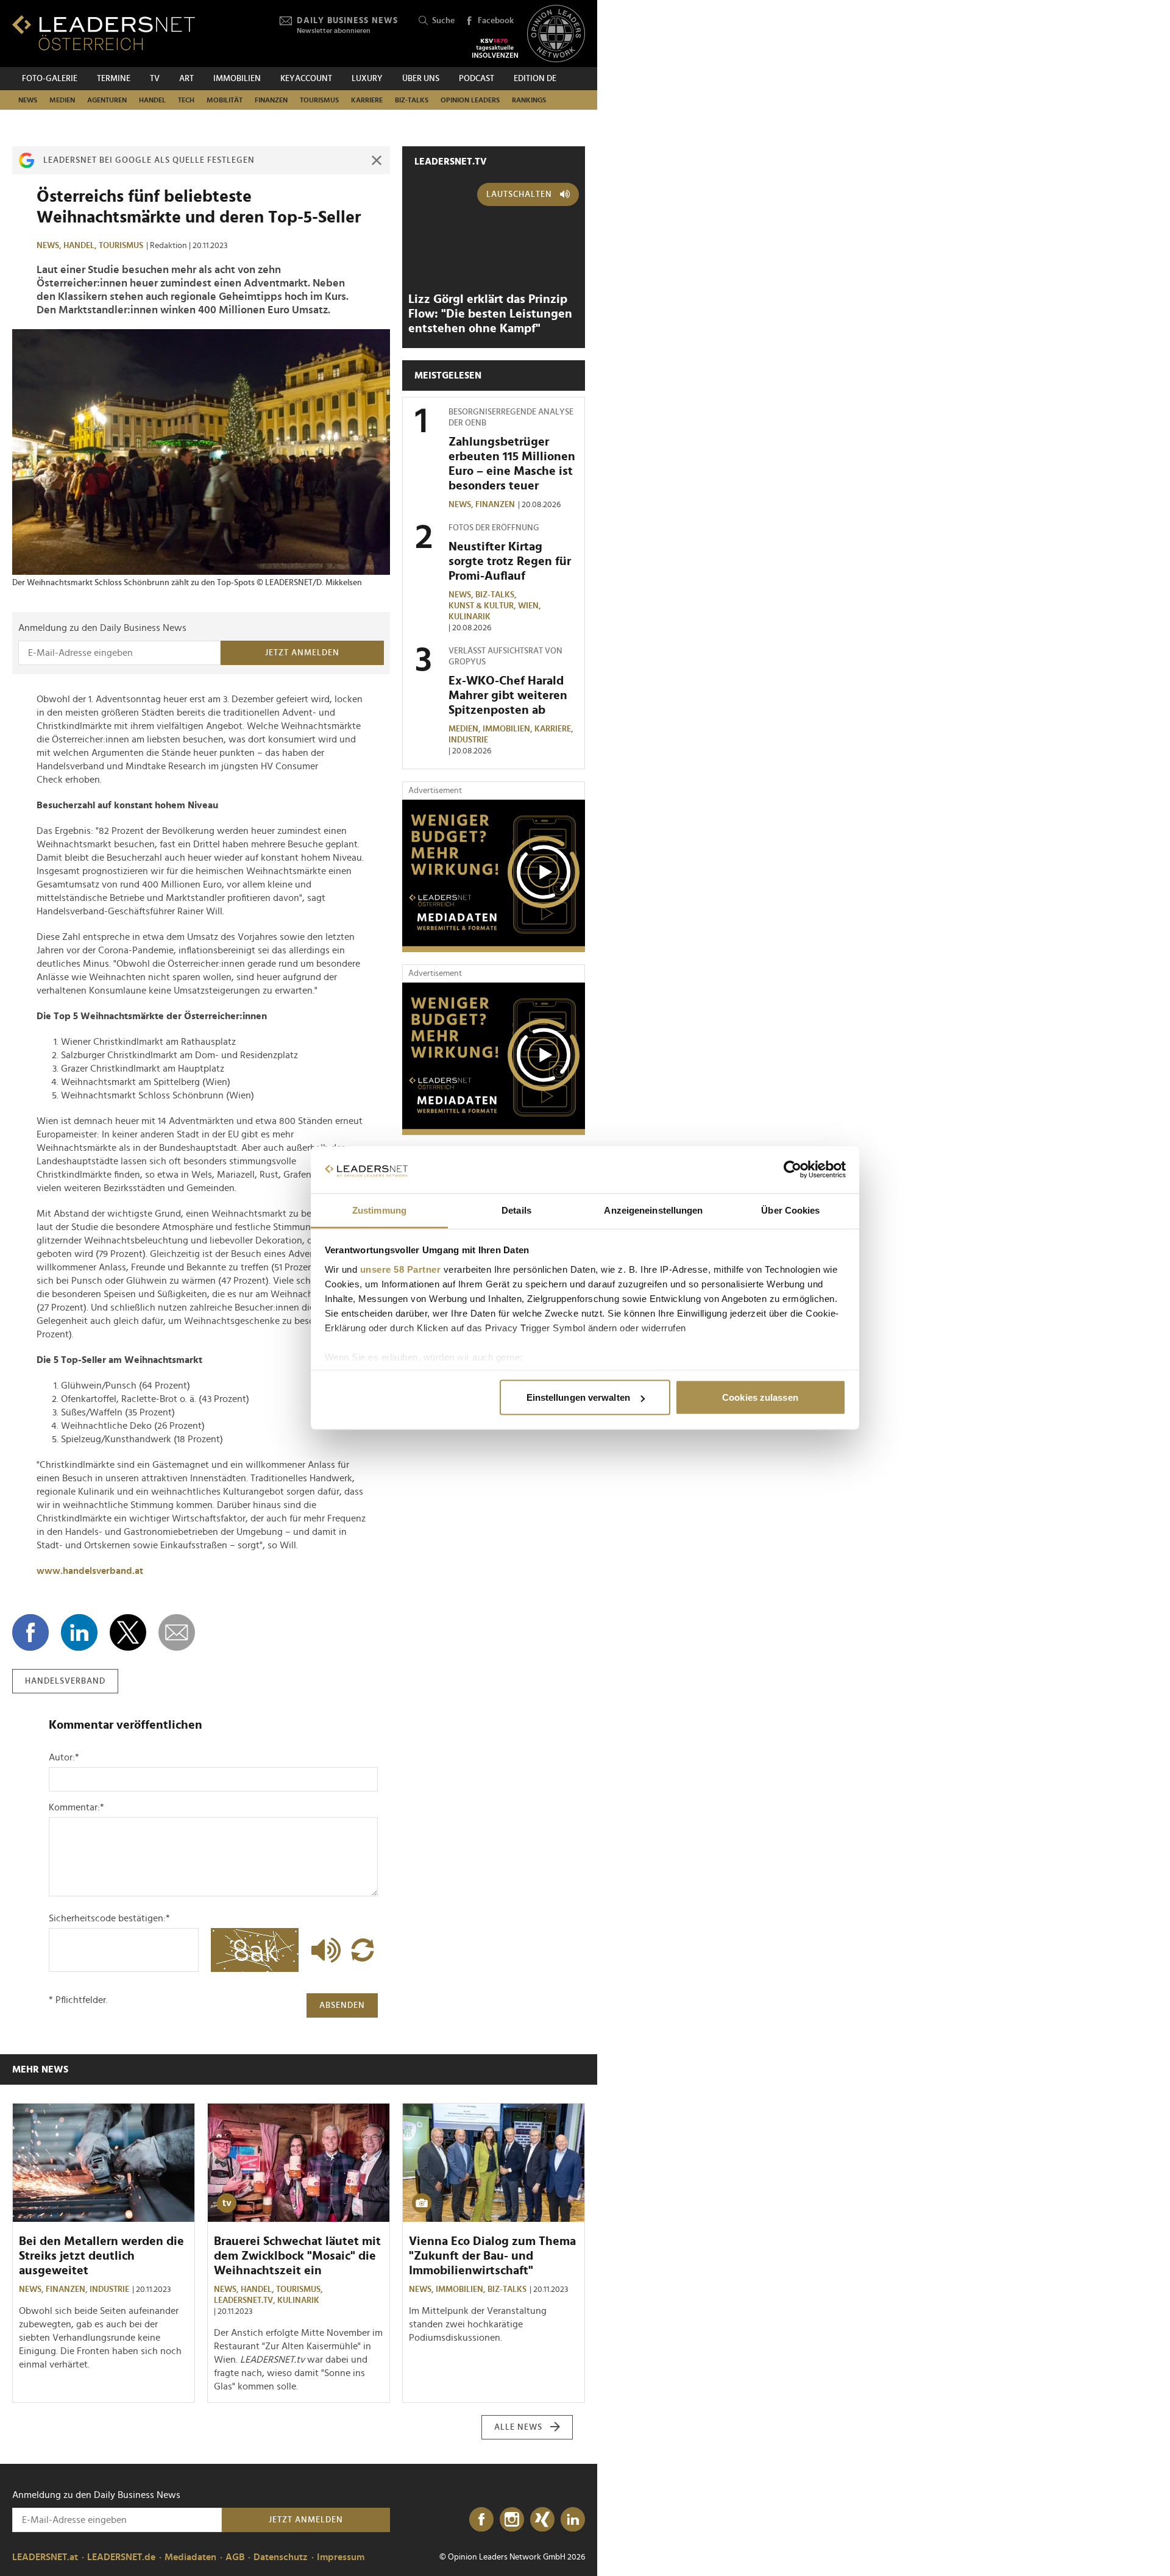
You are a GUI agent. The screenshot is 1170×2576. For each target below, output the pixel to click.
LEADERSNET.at (45, 2557)
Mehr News (40, 2069)
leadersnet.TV (451, 162)
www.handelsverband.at (90, 1571)
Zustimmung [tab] (379, 1210)
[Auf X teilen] (128, 1632)
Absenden (342, 2005)
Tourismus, (300, 2290)
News (28, 100)
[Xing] (542, 2520)
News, (50, 246)
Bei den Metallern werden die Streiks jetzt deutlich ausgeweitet (101, 2256)
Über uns (421, 79)
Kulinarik (470, 617)
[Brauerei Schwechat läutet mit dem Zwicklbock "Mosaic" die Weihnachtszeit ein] (299, 2163)
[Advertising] (494, 876)
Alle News (518, 2427)
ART (186, 79)
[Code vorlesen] (323, 1950)
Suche (443, 21)
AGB (235, 2557)
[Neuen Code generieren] (363, 1950)
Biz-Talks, (497, 595)
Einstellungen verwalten (578, 1397)
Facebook (496, 21)
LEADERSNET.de (121, 2557)
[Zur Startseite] (104, 33)
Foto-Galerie (50, 79)
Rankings (529, 100)
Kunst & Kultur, (483, 606)
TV (155, 79)
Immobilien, (509, 729)
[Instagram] (512, 2520)
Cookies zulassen (760, 1397)
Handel (152, 100)
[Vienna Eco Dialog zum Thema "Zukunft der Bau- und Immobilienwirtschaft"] (494, 2163)
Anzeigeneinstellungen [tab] (653, 1210)
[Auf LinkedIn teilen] (79, 1632)
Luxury (367, 79)
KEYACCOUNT (306, 79)
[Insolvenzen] (495, 48)
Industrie (468, 740)
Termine (114, 79)
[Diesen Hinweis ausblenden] (377, 160)
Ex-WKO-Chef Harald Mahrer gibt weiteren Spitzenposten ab (508, 696)
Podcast (477, 79)
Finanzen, (68, 2290)
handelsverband (65, 1681)
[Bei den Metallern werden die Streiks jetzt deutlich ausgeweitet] (104, 2163)
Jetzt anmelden (302, 653)
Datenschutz (281, 2557)
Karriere (367, 100)
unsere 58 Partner (401, 1269)
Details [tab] (516, 1210)
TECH (186, 100)
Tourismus (319, 100)
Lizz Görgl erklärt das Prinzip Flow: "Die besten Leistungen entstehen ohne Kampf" (490, 314)
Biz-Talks (412, 100)
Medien (62, 100)
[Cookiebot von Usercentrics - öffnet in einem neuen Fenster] (792, 1170)
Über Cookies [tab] (790, 1210)
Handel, (81, 246)
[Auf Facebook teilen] (30, 1632)
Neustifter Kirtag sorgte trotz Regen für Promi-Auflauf (510, 561)
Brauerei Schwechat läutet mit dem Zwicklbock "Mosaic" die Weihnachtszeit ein (297, 2256)
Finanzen (271, 100)
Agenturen (107, 100)
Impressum (341, 2557)
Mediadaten (190, 2557)
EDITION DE (535, 79)
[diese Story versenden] (177, 1632)
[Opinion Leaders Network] (556, 34)
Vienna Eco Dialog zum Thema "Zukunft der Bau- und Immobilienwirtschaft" (492, 2256)
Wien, (530, 606)
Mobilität (225, 100)
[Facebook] (481, 2520)
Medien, (466, 729)
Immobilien (237, 79)
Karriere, (555, 729)
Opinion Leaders (470, 100)
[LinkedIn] (573, 2520)
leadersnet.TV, (246, 2300)
